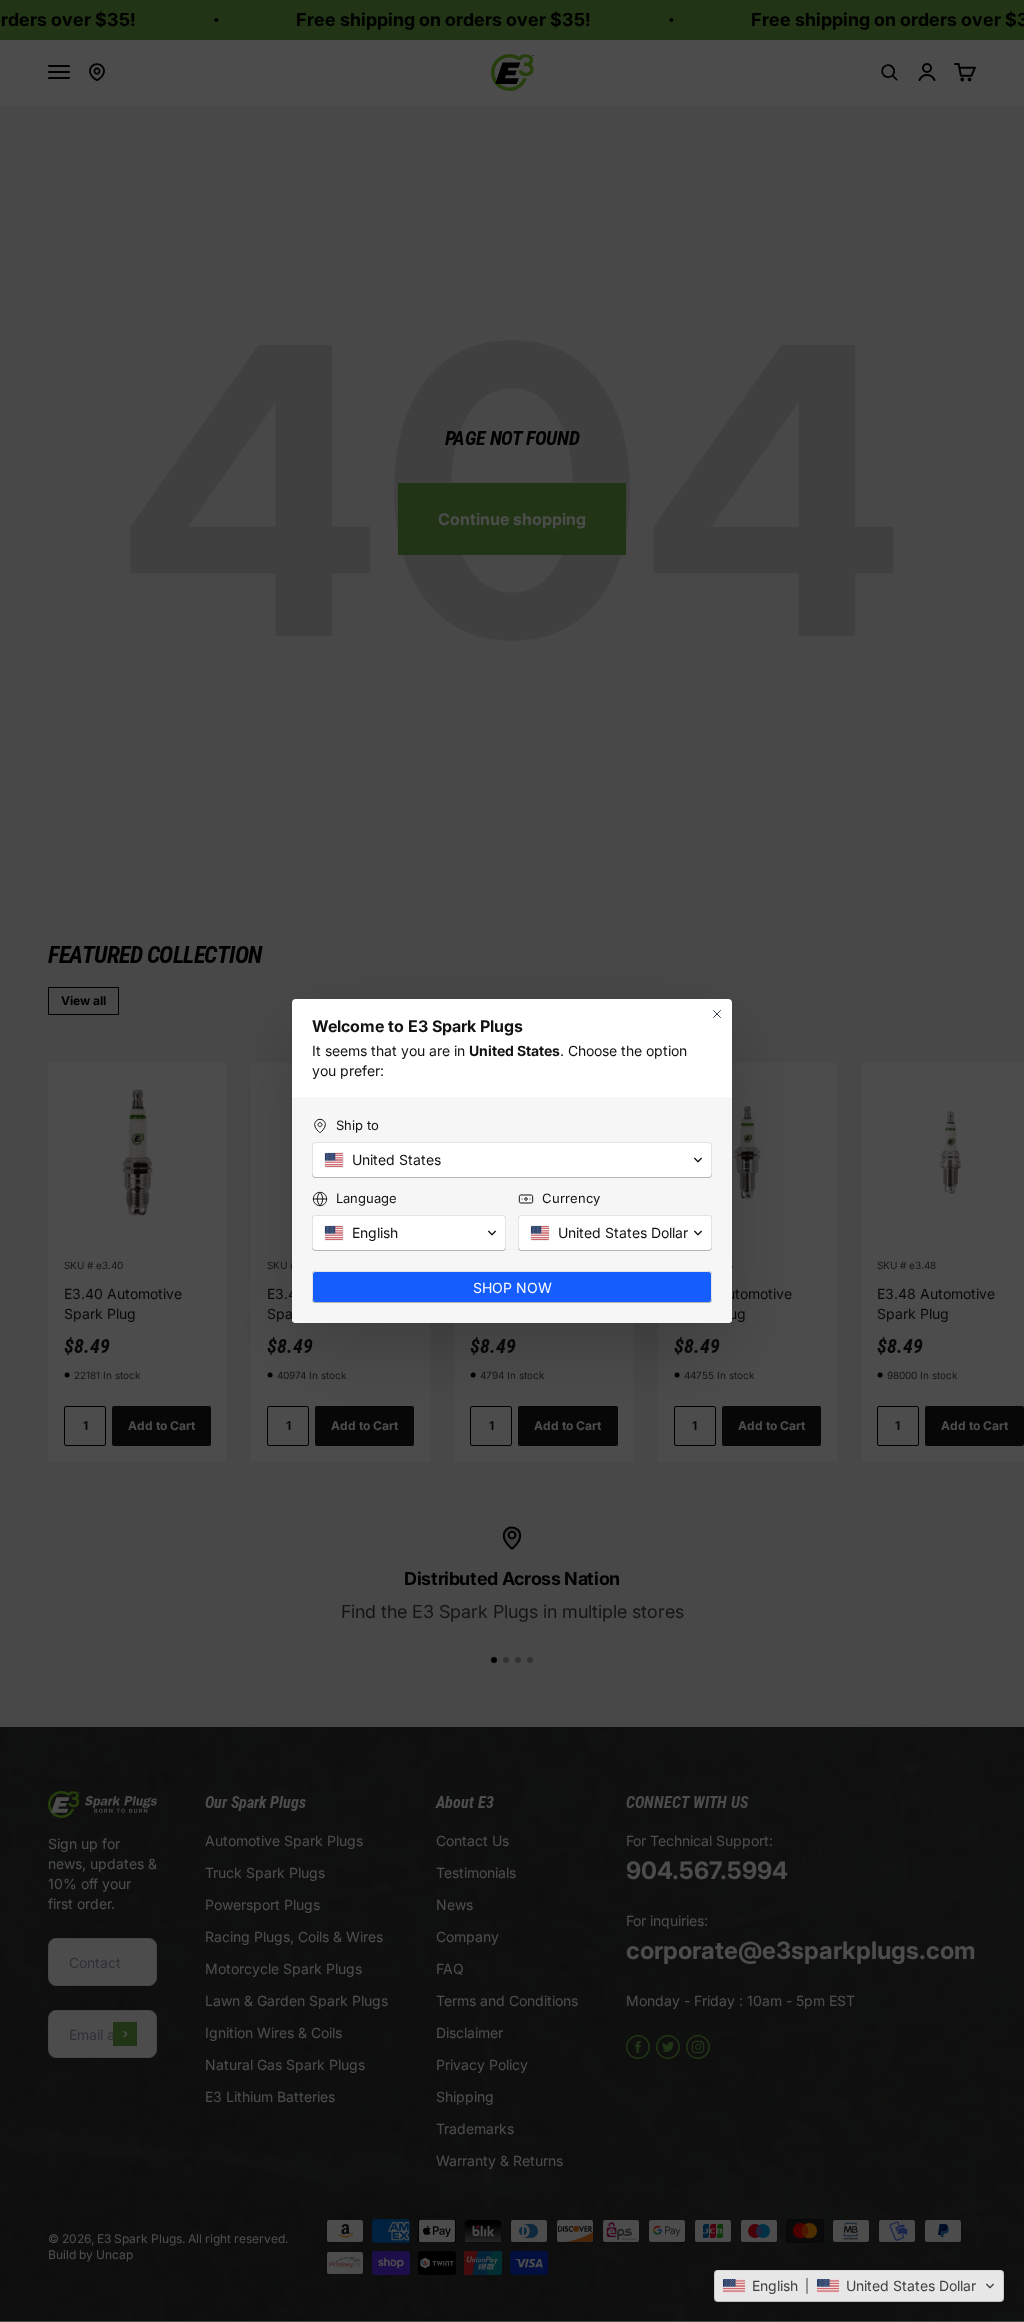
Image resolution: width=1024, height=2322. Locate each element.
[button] (859, 2286)
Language (366, 1198)
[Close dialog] (717, 1014)
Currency (571, 1198)
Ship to (357, 1125)
